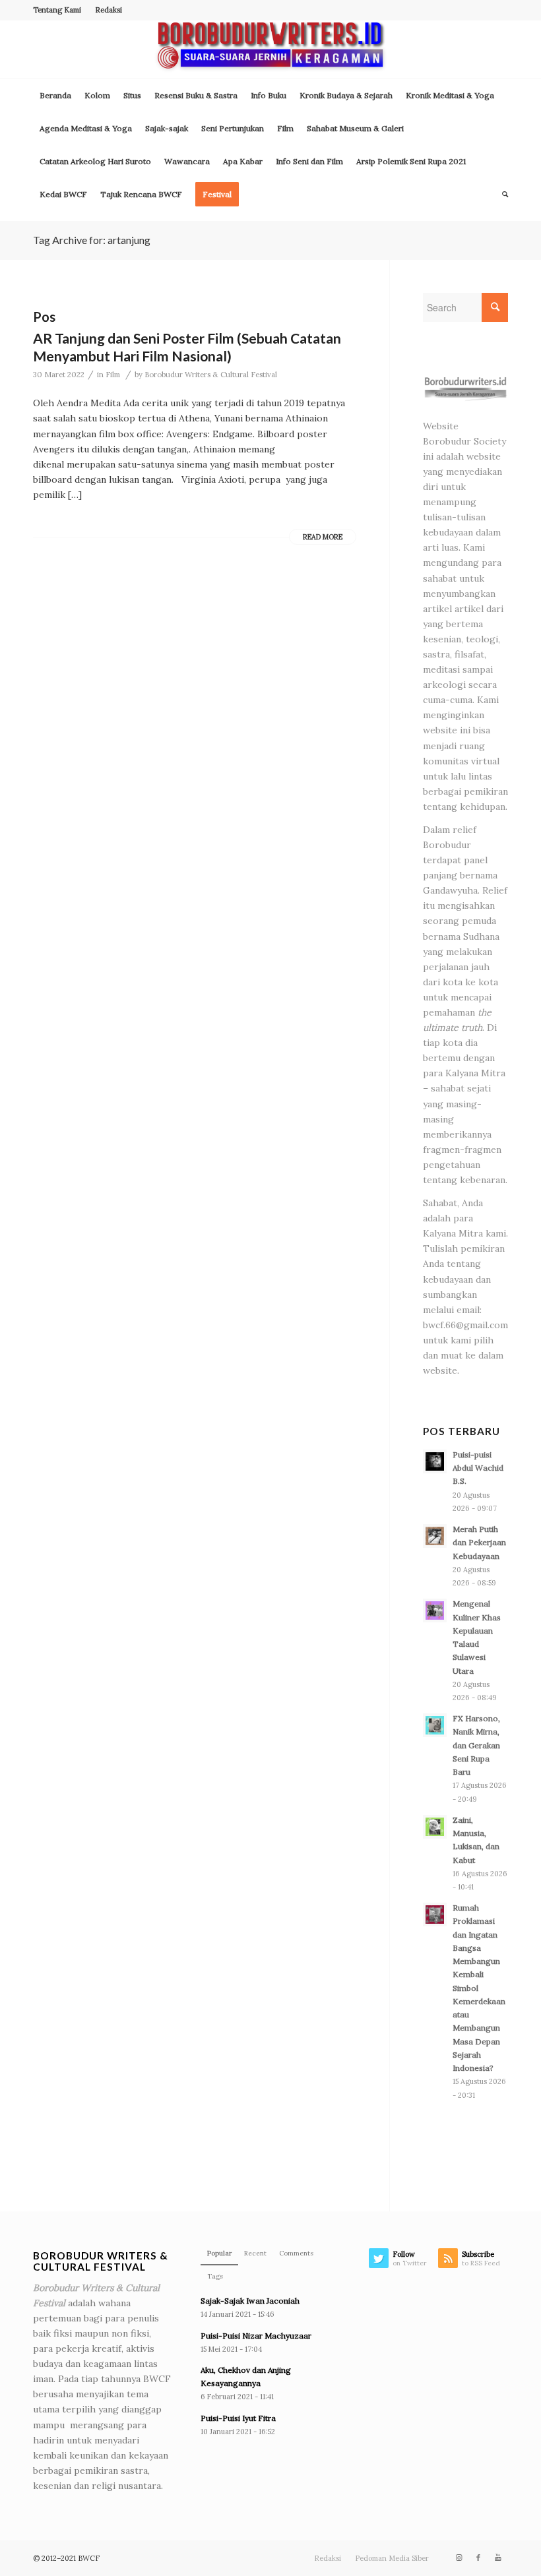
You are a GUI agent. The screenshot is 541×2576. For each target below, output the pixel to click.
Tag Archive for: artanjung (92, 240)
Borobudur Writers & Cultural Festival (211, 375)
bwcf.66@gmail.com (465, 1325)
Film (113, 375)
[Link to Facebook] (478, 2558)
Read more (323, 537)
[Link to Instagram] (459, 2558)
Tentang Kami (57, 10)
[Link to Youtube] (498, 2558)
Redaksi (109, 10)
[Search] (502, 195)
